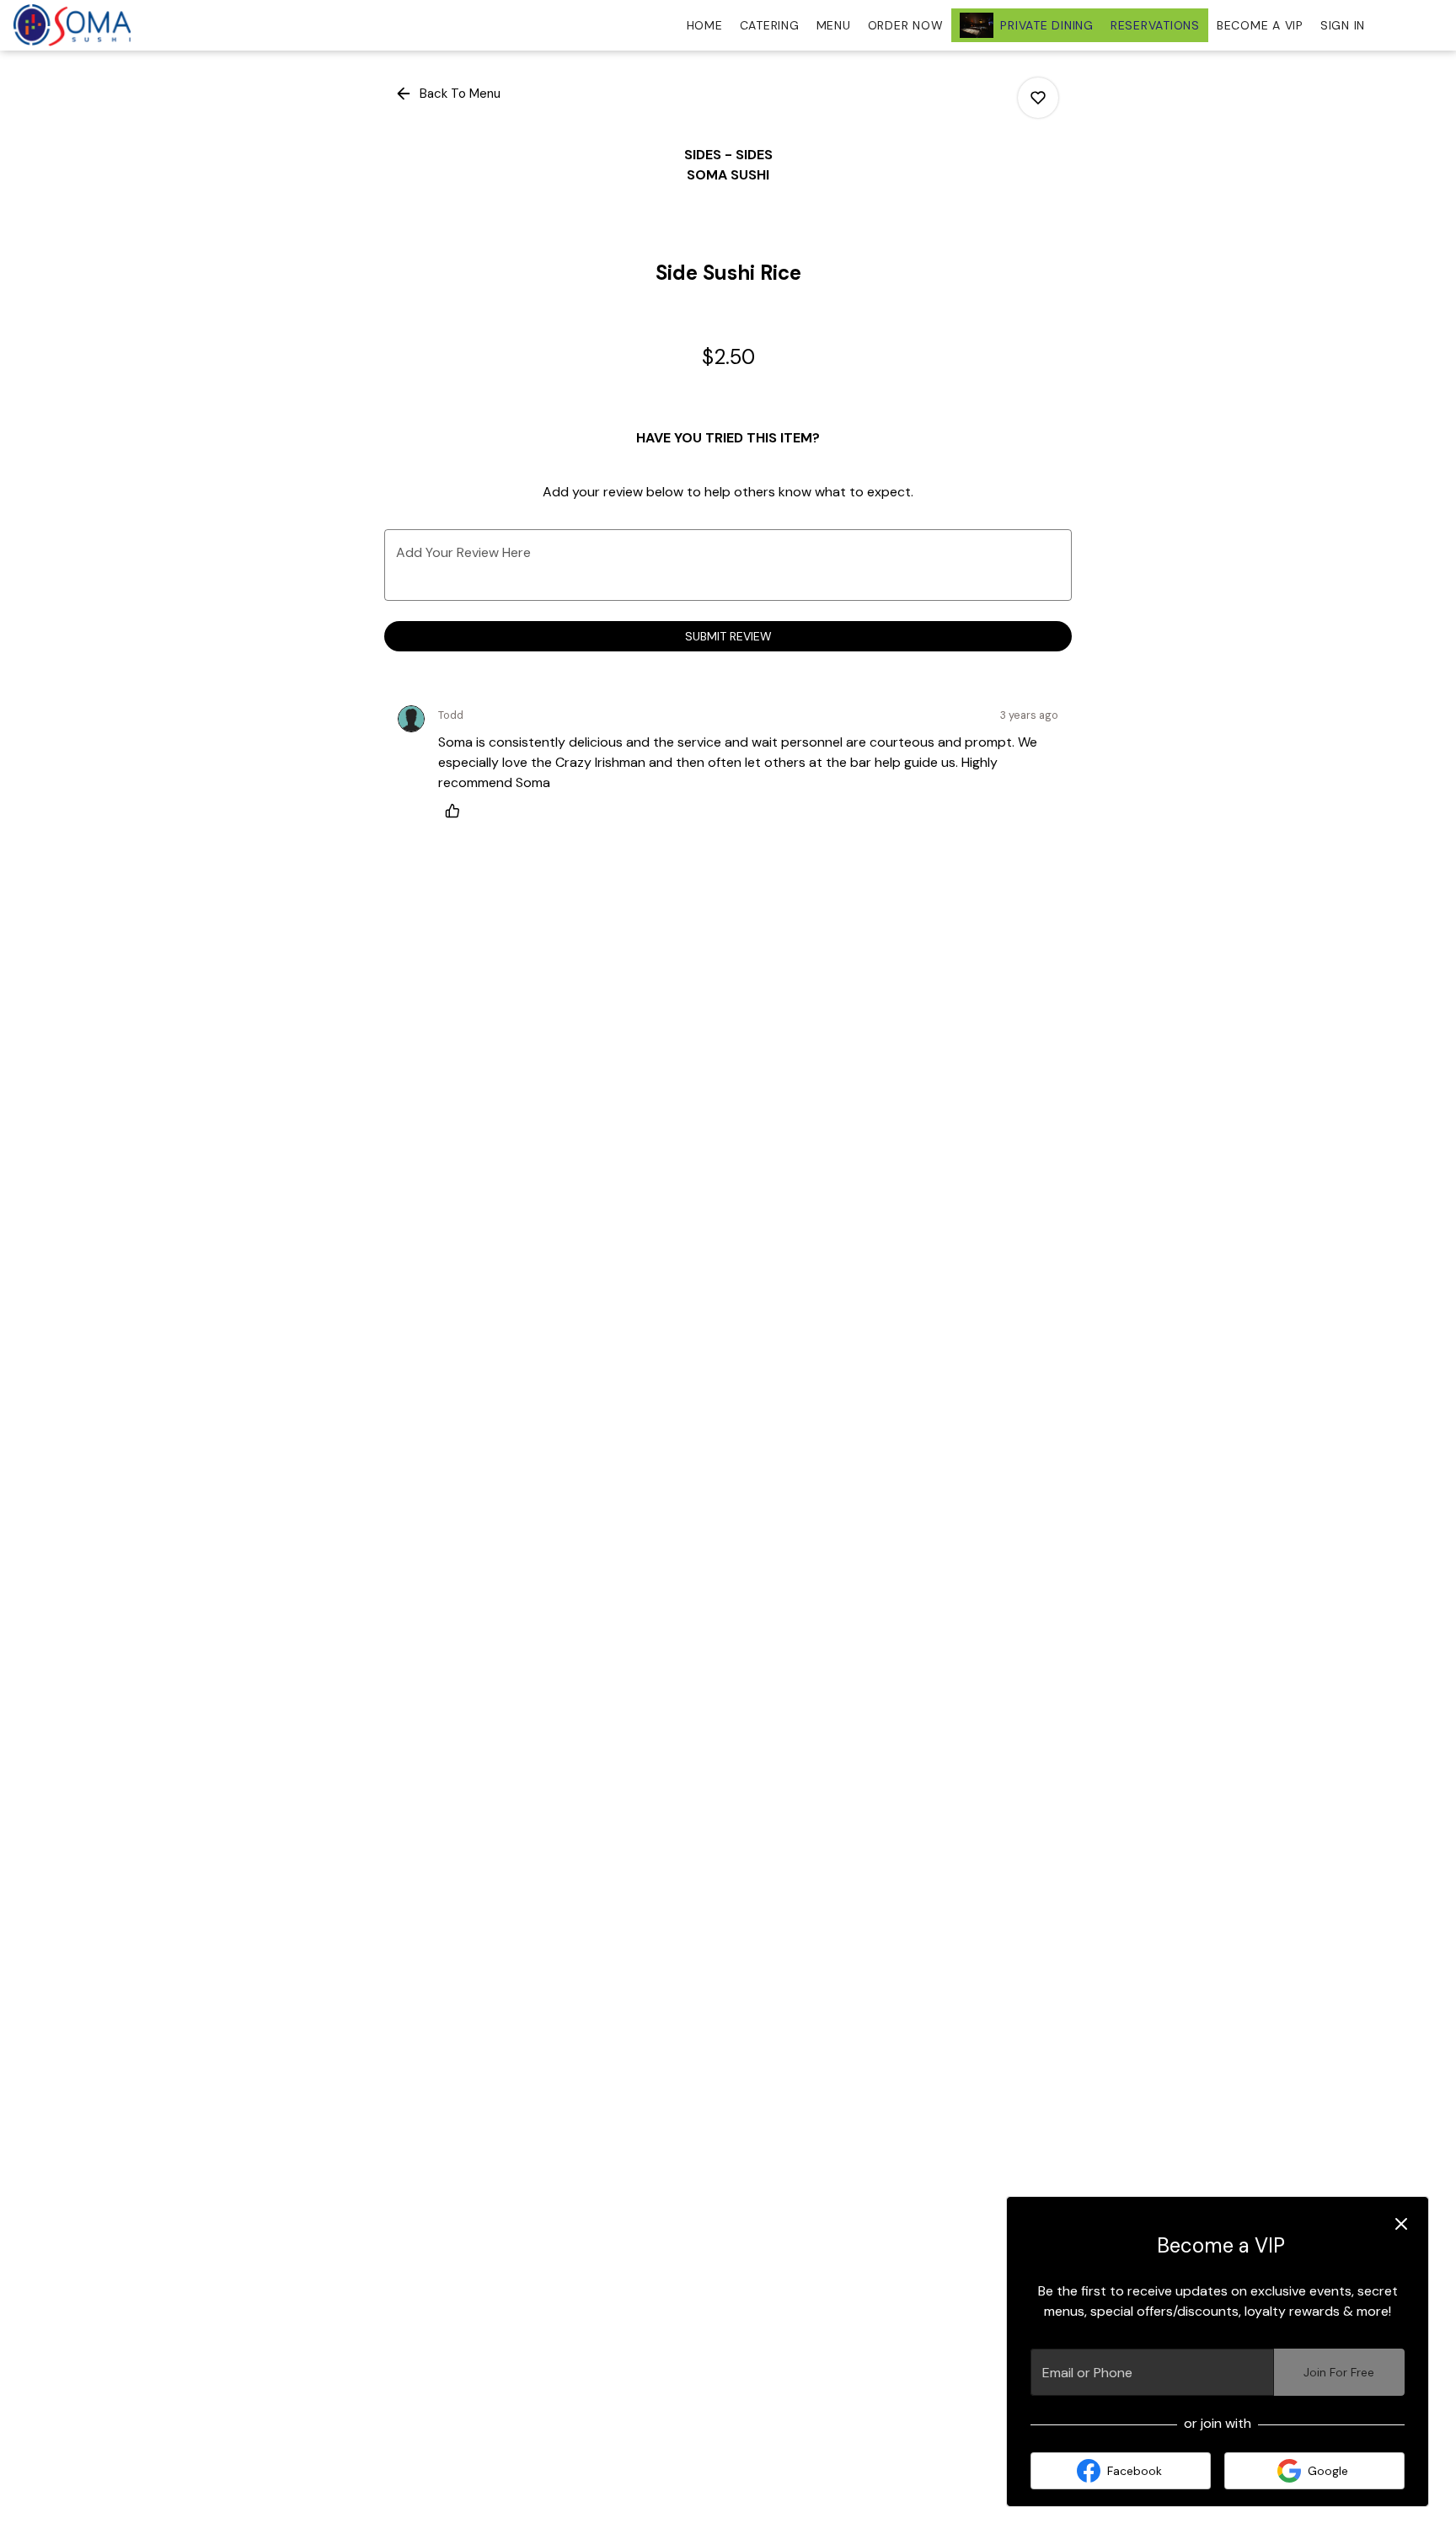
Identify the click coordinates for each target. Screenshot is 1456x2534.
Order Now (906, 25)
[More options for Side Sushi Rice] (1038, 98)
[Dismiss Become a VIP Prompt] (1401, 2224)
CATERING (770, 25)
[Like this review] (457, 811)
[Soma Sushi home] (89, 25)
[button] (449, 94)
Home (705, 25)
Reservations (1155, 25)
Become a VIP (1260, 25)
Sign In (1343, 25)
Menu (834, 25)
